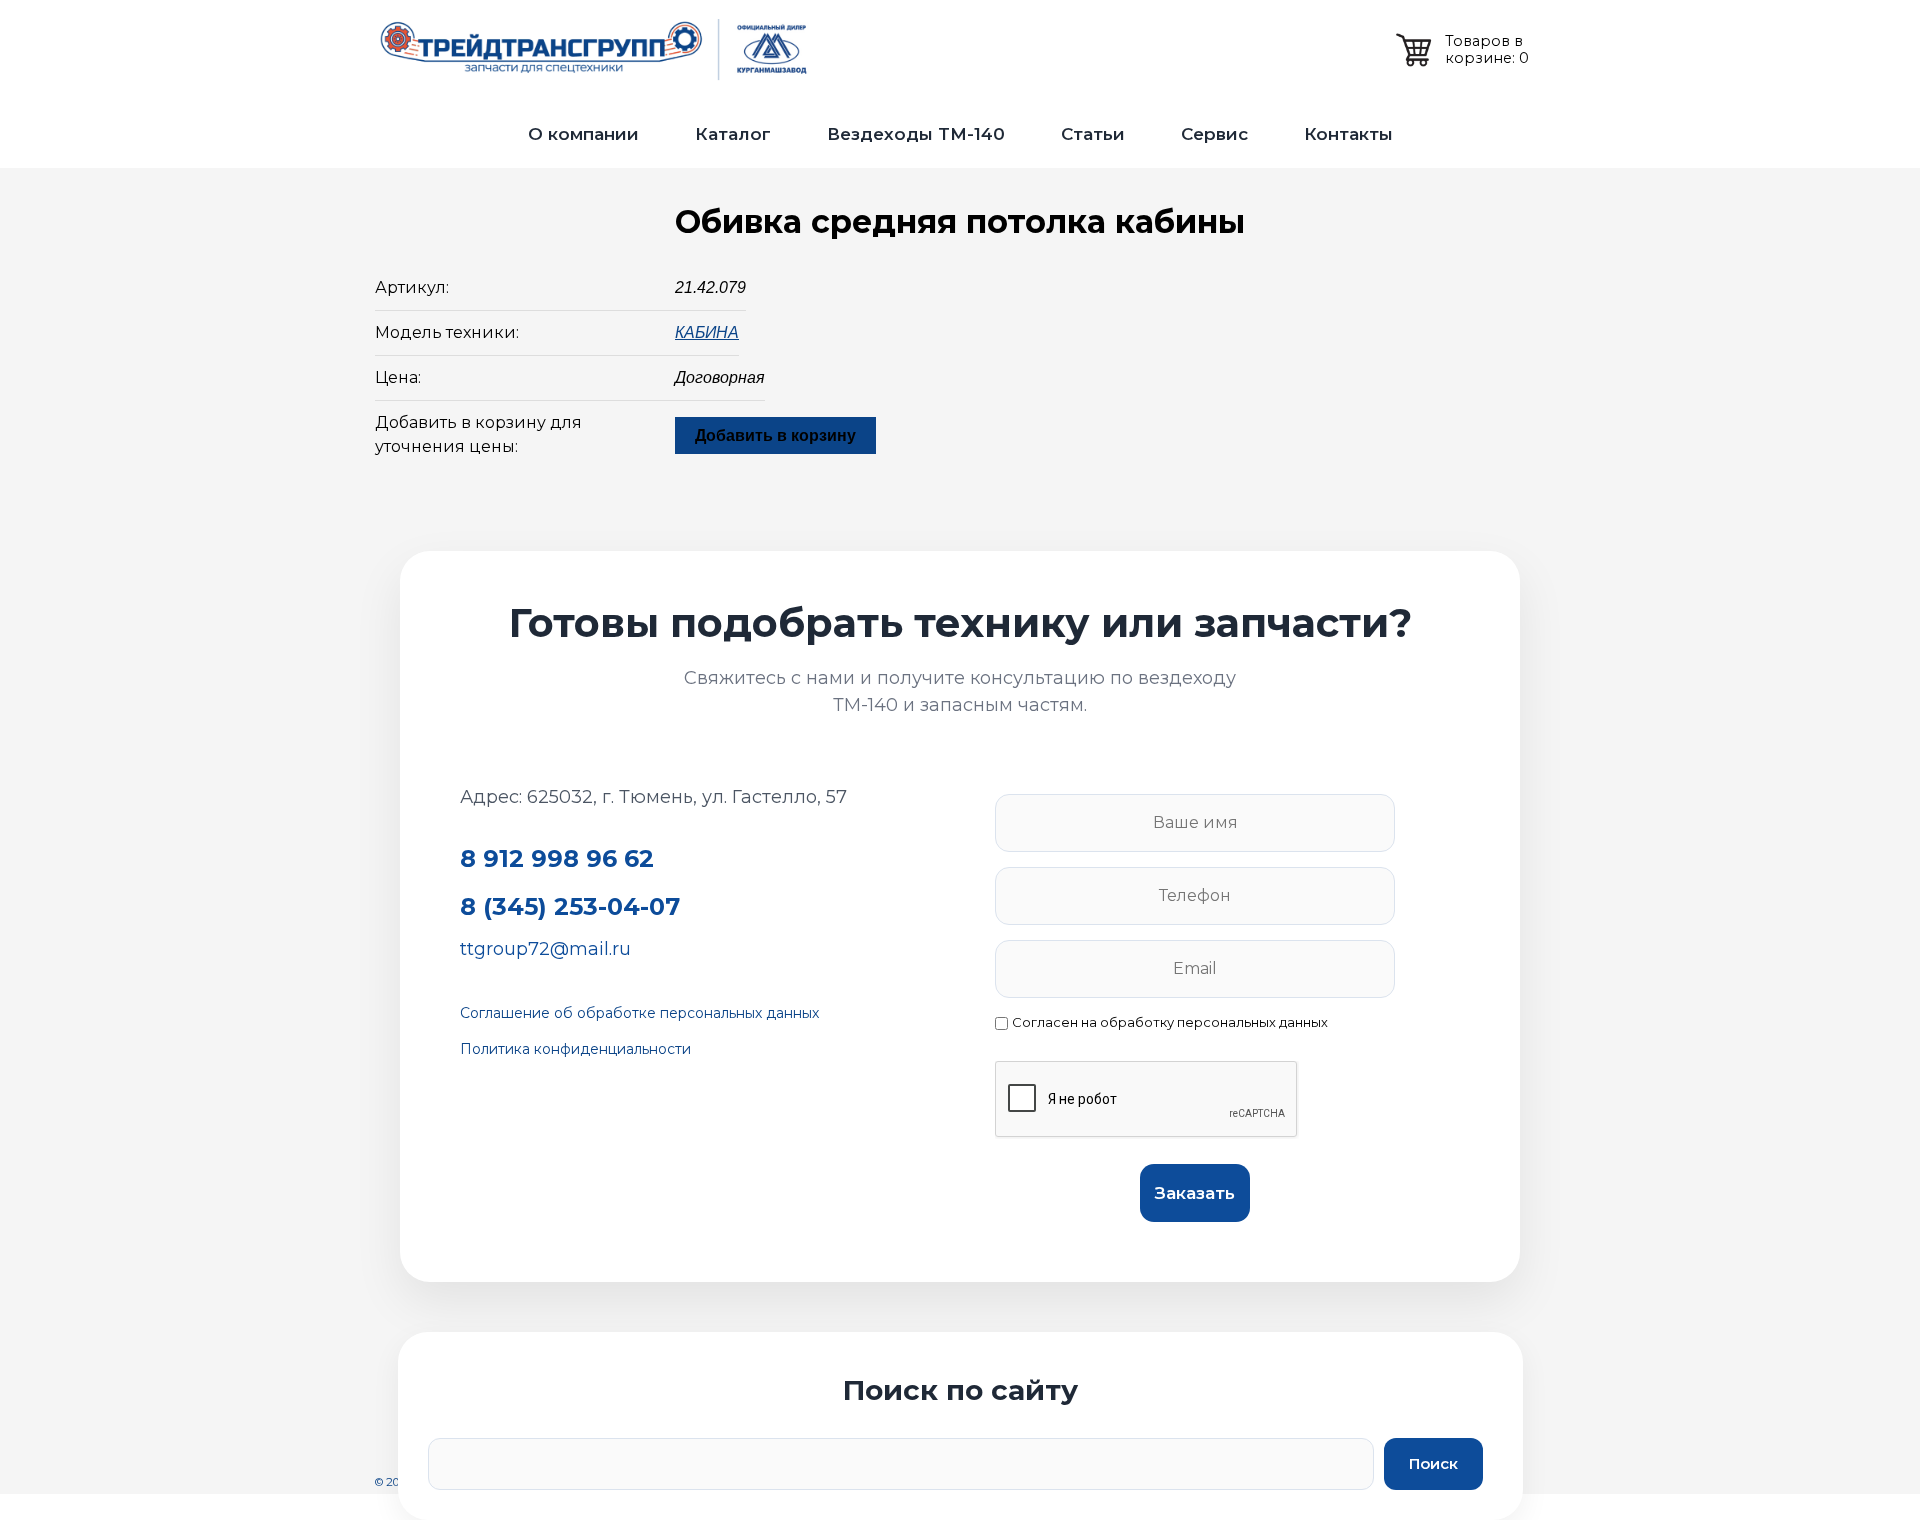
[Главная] (600, 50)
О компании (583, 134)
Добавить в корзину (775, 435)
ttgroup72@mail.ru (545, 949)
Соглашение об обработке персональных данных (639, 1013)
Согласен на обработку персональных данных (1170, 1022)
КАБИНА (707, 332)
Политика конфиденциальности (575, 1049)
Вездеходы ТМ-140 (916, 134)
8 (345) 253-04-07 (570, 906)
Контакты (1348, 134)
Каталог (733, 134)
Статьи (1093, 134)
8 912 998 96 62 (557, 858)
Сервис (1214, 134)
